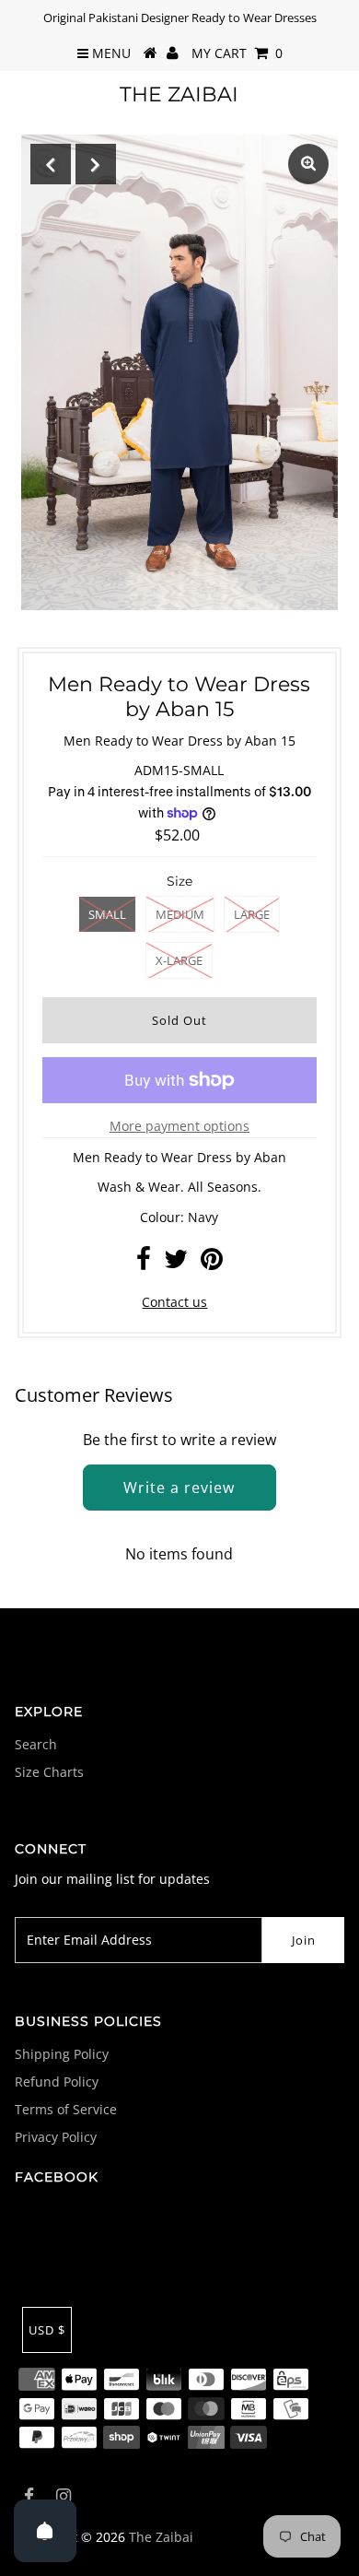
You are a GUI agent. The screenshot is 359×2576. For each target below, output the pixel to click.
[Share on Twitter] (176, 1263)
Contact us (174, 1302)
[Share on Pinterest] (212, 1263)
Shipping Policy (62, 2054)
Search (36, 1744)
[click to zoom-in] (308, 164)
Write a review (179, 1488)
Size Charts (49, 1772)
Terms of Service (66, 2109)
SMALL (107, 914)
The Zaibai (179, 94)
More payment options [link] (179, 1126)
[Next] (96, 164)
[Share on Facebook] (144, 1263)
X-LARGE (179, 960)
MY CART (237, 53)
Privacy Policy (56, 2137)
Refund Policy (57, 2082)
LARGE (252, 914)
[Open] (45, 2531)
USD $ (47, 2330)
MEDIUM (180, 914)
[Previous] (51, 164)
